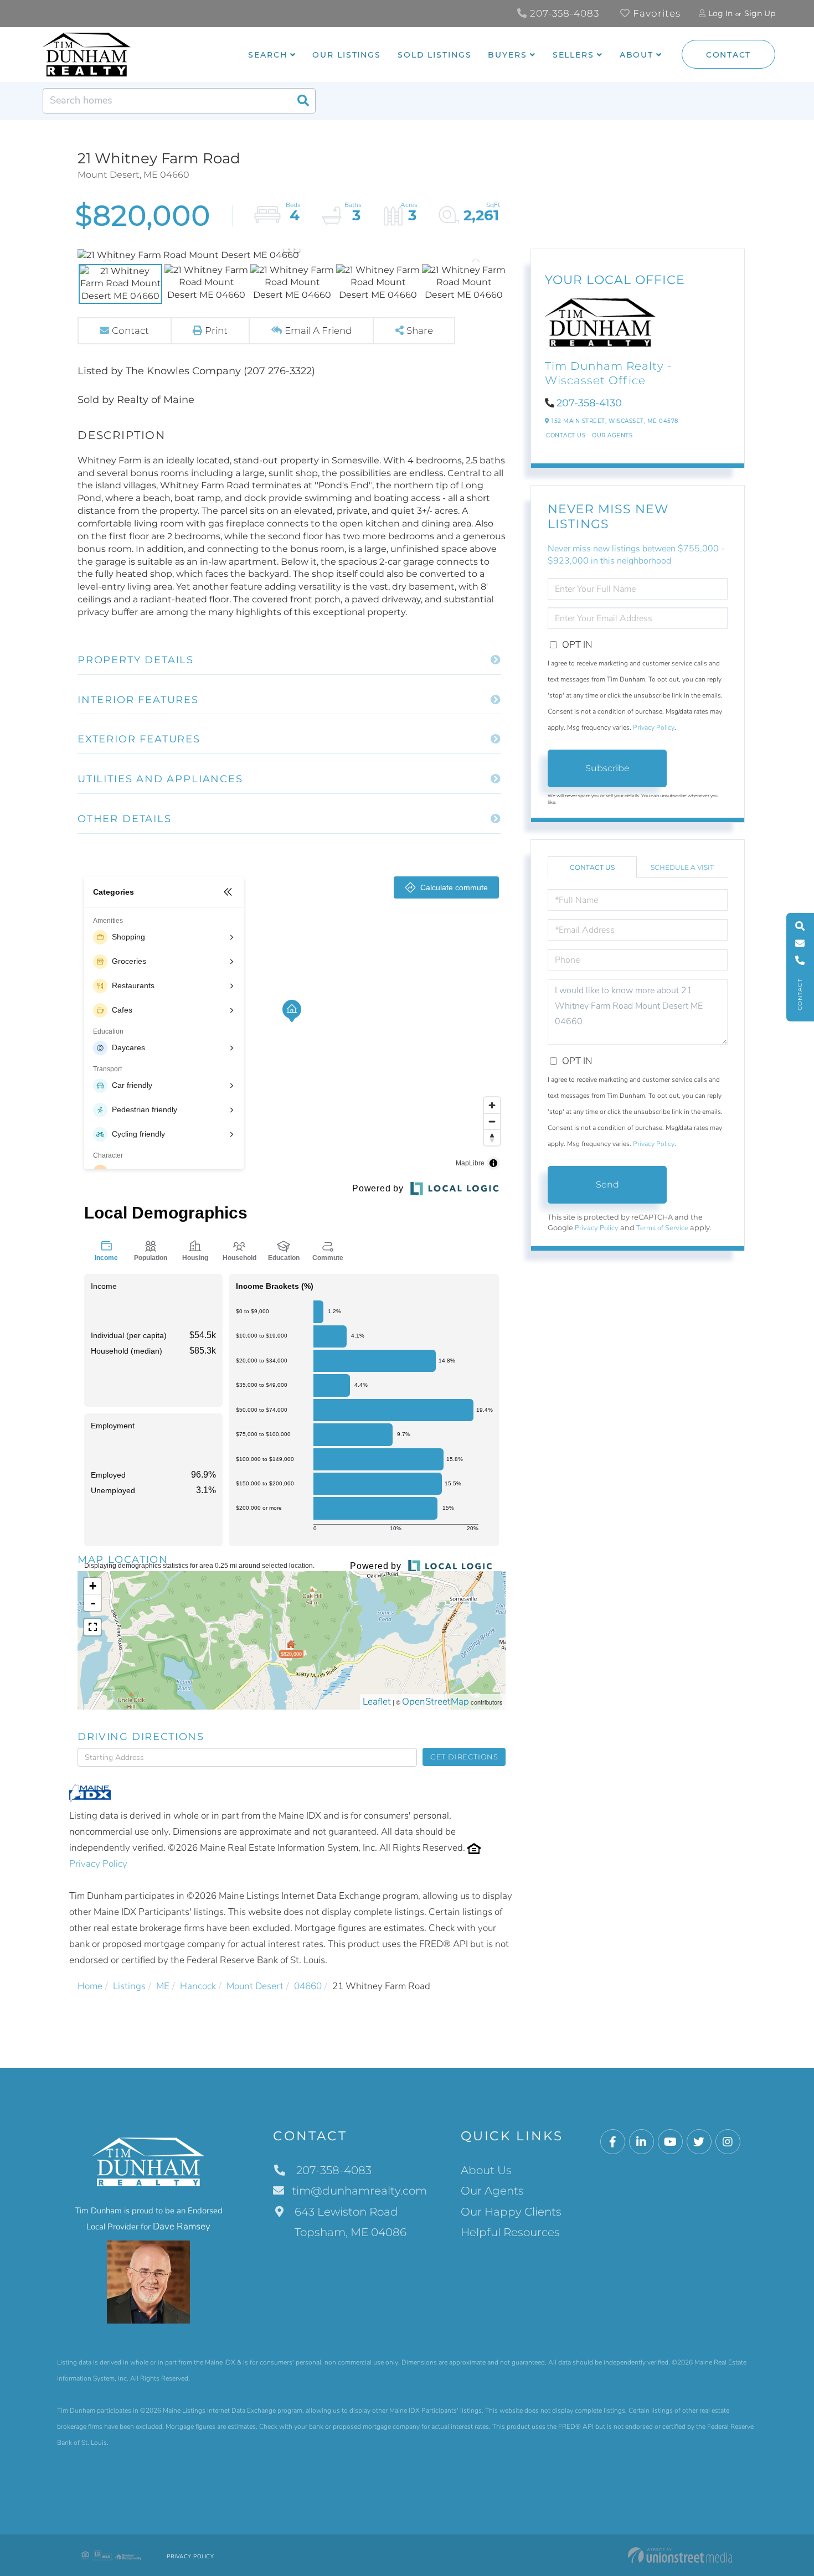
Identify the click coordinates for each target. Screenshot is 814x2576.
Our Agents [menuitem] (492, 2191)
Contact (728, 55)
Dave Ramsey (182, 2226)
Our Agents (612, 435)
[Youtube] (670, 2142)
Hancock (198, 1986)
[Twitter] (699, 2142)
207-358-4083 (563, 13)
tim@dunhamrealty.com (359, 2191)
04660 (308, 1986)
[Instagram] (728, 2142)
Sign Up (760, 13)
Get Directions (464, 1757)
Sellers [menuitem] (573, 55)
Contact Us (566, 435)
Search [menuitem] (267, 55)
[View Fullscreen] (92, 1627)
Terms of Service (662, 1228)
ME (163, 1986)
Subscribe (607, 768)
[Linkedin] (642, 2142)
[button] (303, 101)
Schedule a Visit (682, 867)
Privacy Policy (98, 1864)
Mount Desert (255, 1986)
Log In (720, 13)
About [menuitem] (637, 55)
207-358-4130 (589, 403)
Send (607, 1184)
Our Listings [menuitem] (347, 55)
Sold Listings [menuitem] (434, 55)
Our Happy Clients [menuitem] (511, 2212)
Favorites (655, 13)
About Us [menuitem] (486, 2170)
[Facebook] (613, 2142)
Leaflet (377, 1702)
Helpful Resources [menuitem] (510, 2232)
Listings (129, 1986)
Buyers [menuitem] (507, 55)
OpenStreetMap (436, 1702)
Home (90, 1986)
